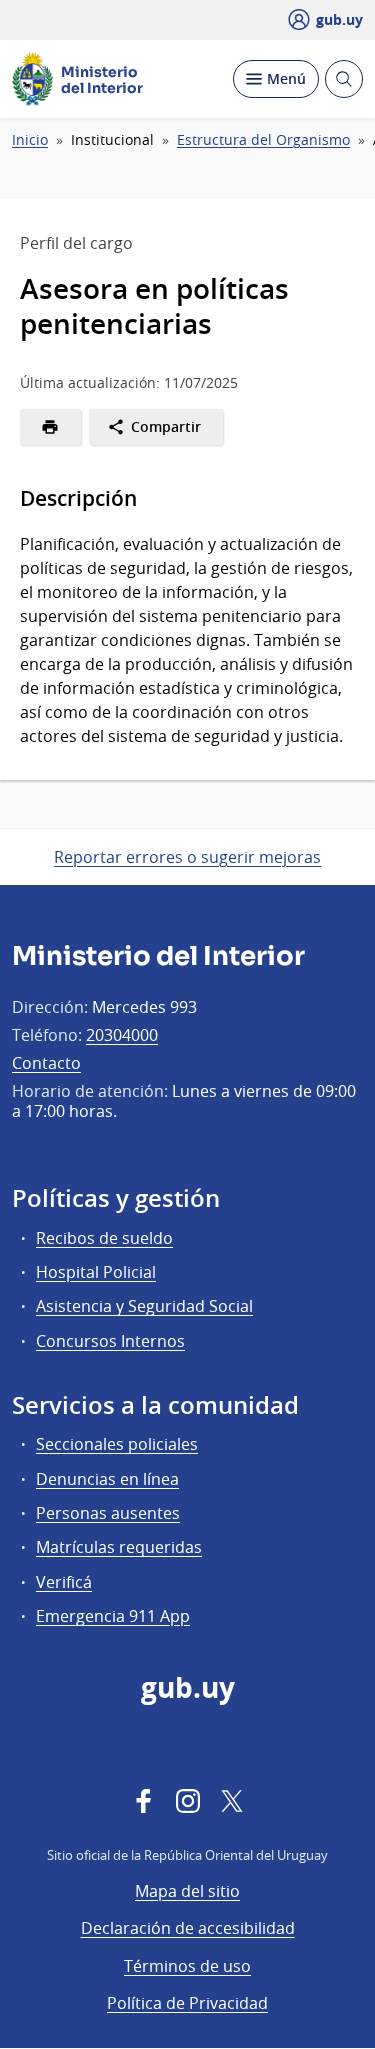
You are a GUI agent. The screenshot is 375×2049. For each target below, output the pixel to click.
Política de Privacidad (187, 2003)
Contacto (46, 1063)
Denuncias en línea (107, 1479)
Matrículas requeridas (119, 1547)
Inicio (30, 140)
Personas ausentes (108, 1513)
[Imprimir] (50, 427)
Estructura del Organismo (263, 140)
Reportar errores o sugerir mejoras (187, 857)
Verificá (64, 1582)
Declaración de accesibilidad (188, 1928)
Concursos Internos (110, 1341)
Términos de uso (187, 1966)
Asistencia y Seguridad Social (144, 1306)
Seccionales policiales (117, 1444)
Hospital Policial (96, 1272)
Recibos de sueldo (104, 1238)
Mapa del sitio (187, 1891)
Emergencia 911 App (113, 1616)
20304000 (122, 1035)
